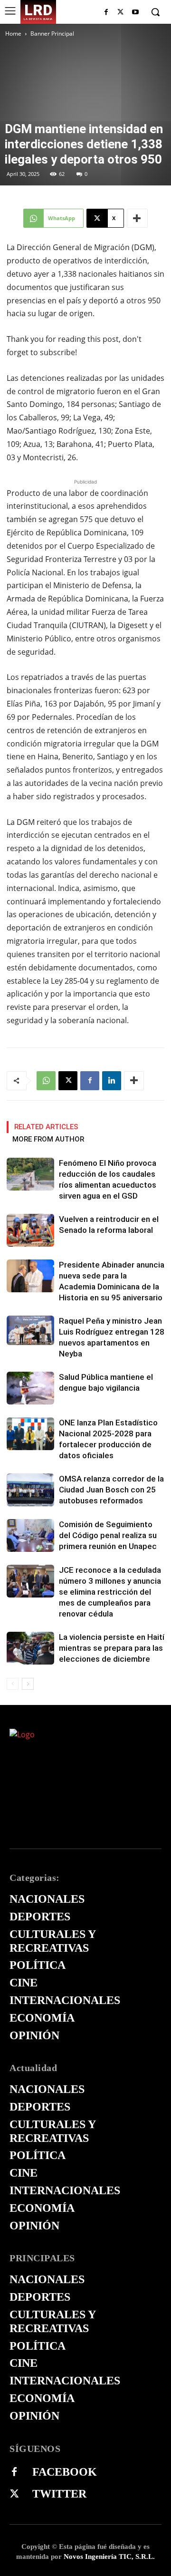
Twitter (59, 2494)
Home (13, 34)
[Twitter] (14, 2494)
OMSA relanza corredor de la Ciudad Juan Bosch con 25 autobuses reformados (111, 1490)
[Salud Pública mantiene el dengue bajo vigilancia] (30, 1388)
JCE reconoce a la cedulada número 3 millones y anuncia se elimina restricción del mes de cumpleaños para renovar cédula (110, 1592)
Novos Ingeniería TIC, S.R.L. (109, 2557)
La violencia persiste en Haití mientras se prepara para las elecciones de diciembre (112, 1648)
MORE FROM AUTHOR (48, 1139)
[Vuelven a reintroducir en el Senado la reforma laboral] (30, 1230)
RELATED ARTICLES (46, 1127)
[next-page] (28, 1684)
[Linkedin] (112, 1081)
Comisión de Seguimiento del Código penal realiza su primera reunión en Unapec (108, 1535)
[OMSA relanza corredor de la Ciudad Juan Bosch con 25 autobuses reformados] (30, 1490)
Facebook (65, 2472)
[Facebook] (106, 13)
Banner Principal (52, 34)
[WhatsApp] (46, 1081)
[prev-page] (13, 1684)
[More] (137, 218)
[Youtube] (135, 13)
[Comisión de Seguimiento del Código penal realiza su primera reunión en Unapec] (30, 1535)
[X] (120, 13)
